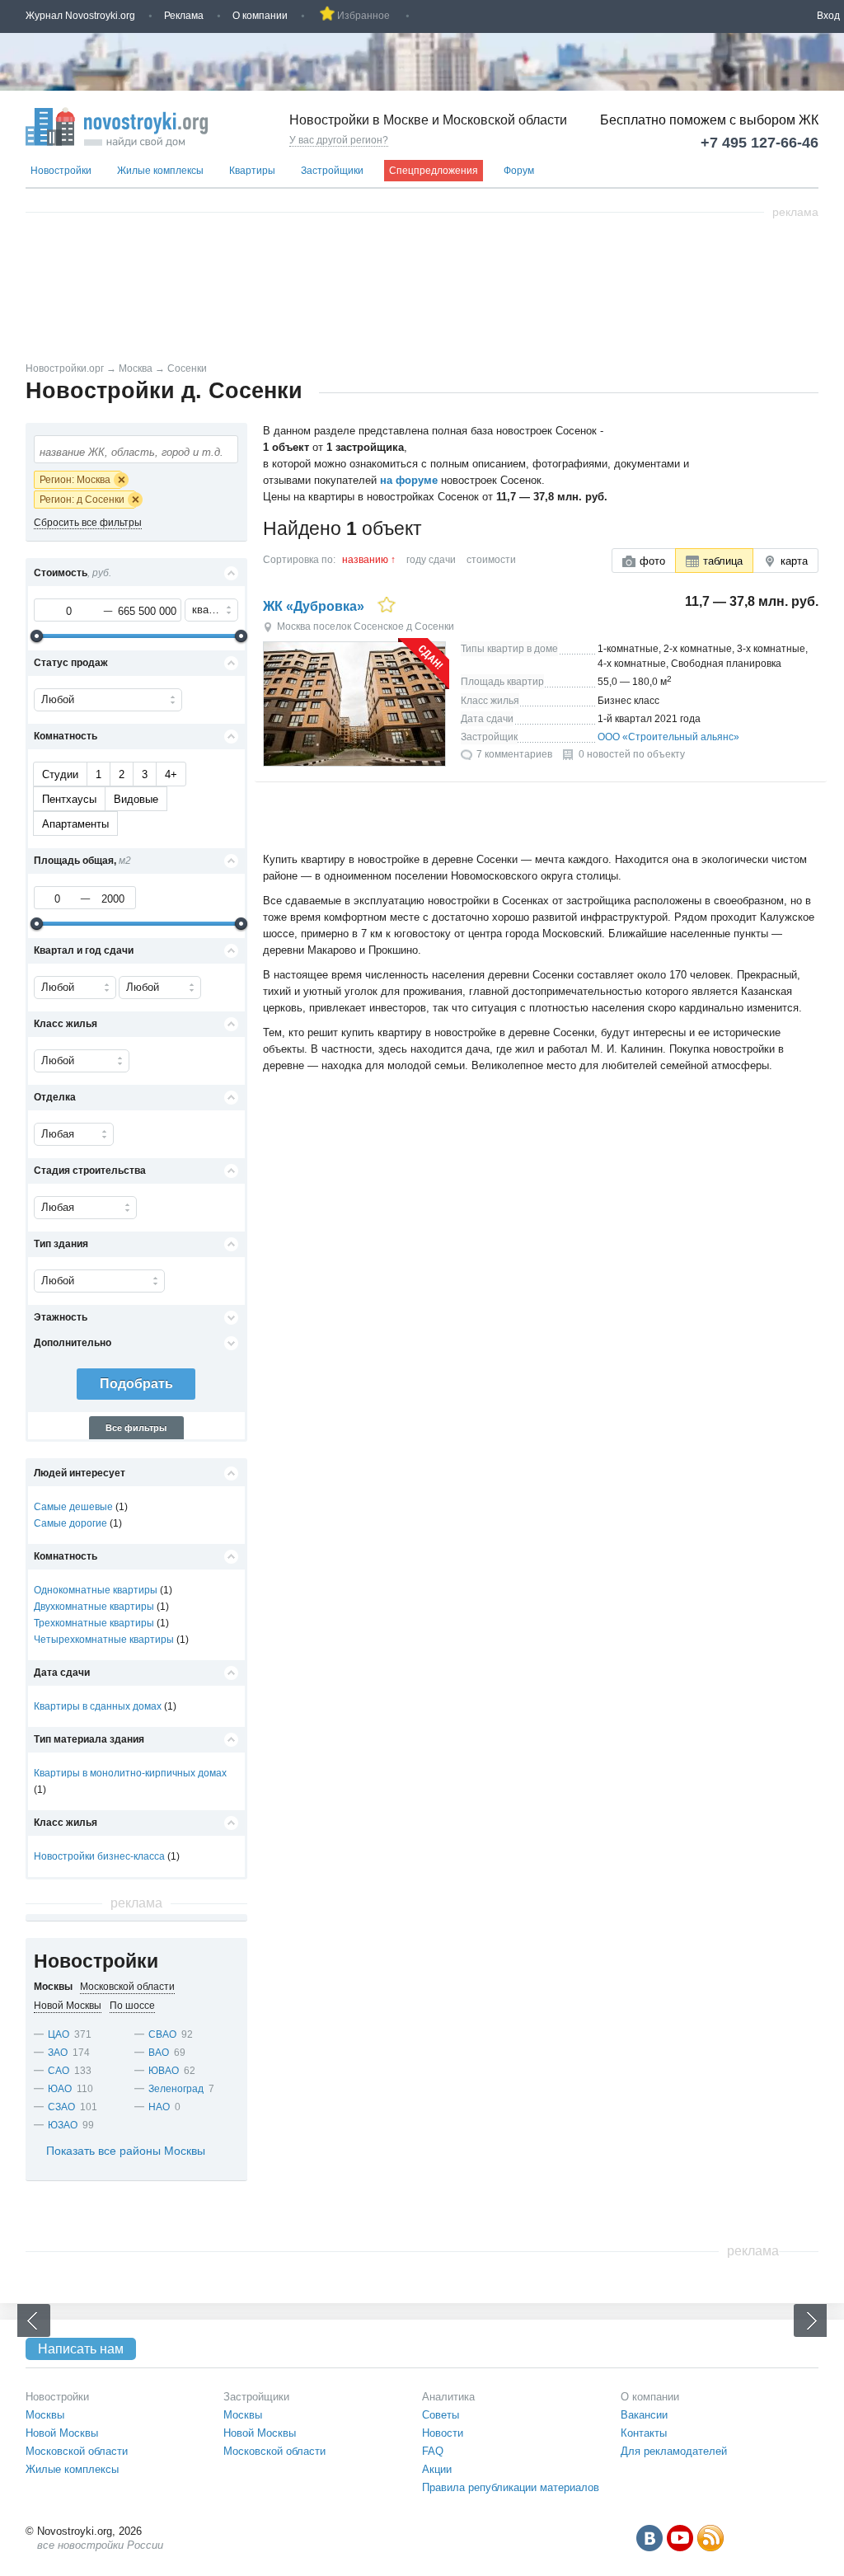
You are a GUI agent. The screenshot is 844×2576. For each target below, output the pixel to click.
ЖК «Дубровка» (314, 606)
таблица (723, 561)
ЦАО (59, 2034)
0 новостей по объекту (632, 754)
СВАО (162, 2034)
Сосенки (187, 368)
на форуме (409, 480)
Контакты (644, 2433)
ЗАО (58, 2053)
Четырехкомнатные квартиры (104, 1640)
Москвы (45, 2415)
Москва (136, 368)
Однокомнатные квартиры (96, 1590)
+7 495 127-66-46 (760, 143)
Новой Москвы (62, 2433)
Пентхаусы (69, 799)
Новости (443, 2433)
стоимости (491, 560)
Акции (437, 2469)
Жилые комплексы (160, 171)
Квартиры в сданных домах (98, 1706)
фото (652, 561)
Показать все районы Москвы (126, 2151)
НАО (159, 2107)
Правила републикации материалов (511, 2487)
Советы (441, 2415)
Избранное (363, 16)
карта (794, 561)
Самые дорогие (70, 1523)
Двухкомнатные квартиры (94, 1607)
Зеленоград (176, 2089)
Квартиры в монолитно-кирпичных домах (130, 1773)
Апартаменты (75, 824)
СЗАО (61, 2107)
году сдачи (431, 560)
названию (365, 560)
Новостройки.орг (65, 368)
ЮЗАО (63, 2125)
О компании (260, 16)
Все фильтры (136, 1428)
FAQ (433, 2451)
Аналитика (448, 2397)
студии (60, 774)
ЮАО (60, 2089)
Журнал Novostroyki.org (80, 16)
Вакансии (644, 2415)
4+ (171, 774)
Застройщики (332, 171)
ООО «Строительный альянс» (668, 737)
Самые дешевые (73, 1507)
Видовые (136, 799)
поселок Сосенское (359, 626)
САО (59, 2071)
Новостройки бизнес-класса (99, 1856)
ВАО (159, 2053)
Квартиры (252, 171)
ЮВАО (164, 2071)
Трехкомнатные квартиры (94, 1623)
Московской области (77, 2451)
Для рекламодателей (674, 2451)
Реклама (184, 16)
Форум (519, 171)
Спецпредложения (434, 171)
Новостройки (61, 171)
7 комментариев (514, 754)
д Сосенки (430, 626)
